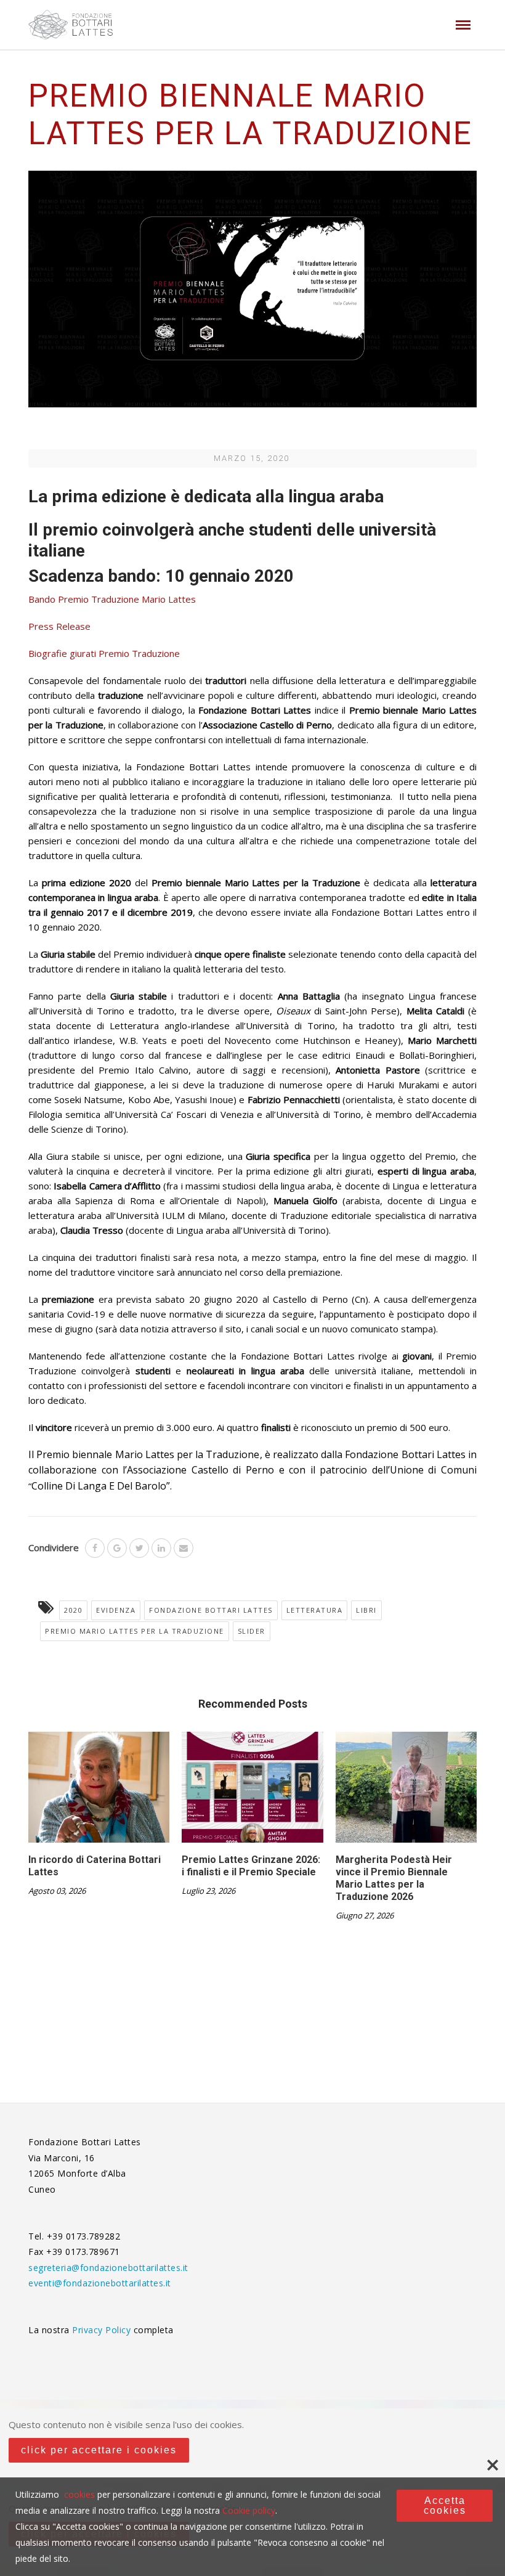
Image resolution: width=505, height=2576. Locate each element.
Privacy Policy (103, 2330)
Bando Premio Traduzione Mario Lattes (112, 599)
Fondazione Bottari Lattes (211, 1610)
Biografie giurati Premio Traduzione (104, 653)
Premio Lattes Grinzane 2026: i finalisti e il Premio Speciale (251, 1866)
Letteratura (315, 1610)
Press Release (59, 626)
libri (366, 1610)
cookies (79, 2494)
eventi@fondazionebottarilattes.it (100, 2283)
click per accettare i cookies (99, 2450)
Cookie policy (249, 2510)
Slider (252, 1631)
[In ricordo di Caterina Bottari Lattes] (99, 1792)
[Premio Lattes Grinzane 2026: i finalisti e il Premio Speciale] (252, 1792)
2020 (73, 1610)
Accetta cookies (445, 2505)
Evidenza (116, 1610)
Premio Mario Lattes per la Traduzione (135, 1631)
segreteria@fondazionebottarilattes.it (108, 2268)
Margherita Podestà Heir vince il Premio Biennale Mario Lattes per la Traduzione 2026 (394, 1878)
